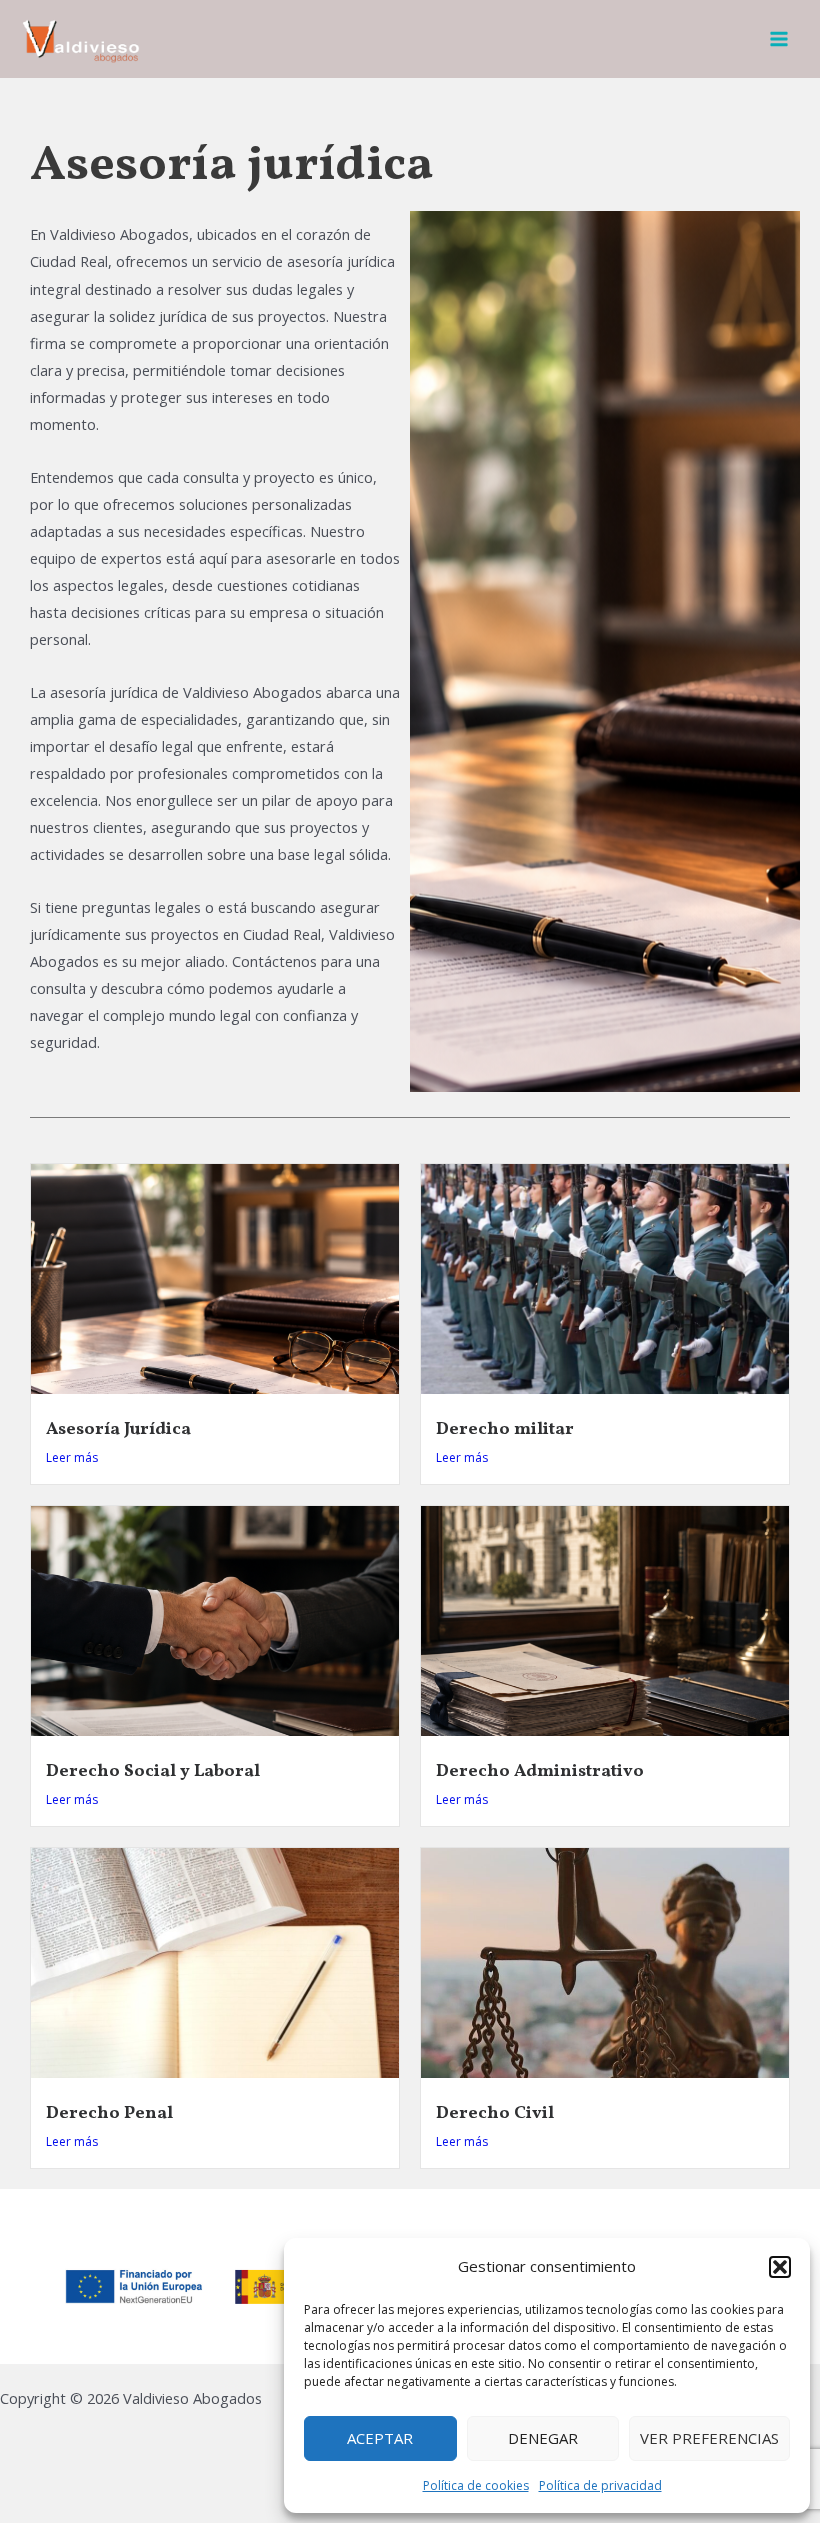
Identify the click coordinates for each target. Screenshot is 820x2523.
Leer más (72, 1457)
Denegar (543, 2438)
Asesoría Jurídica (118, 1429)
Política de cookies (476, 2485)
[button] (780, 2267)
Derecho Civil (495, 2113)
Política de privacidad (600, 2485)
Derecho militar (505, 1429)
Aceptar (380, 2438)
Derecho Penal (109, 2113)
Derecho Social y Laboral (153, 1771)
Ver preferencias (709, 2438)
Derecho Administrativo (540, 1771)
